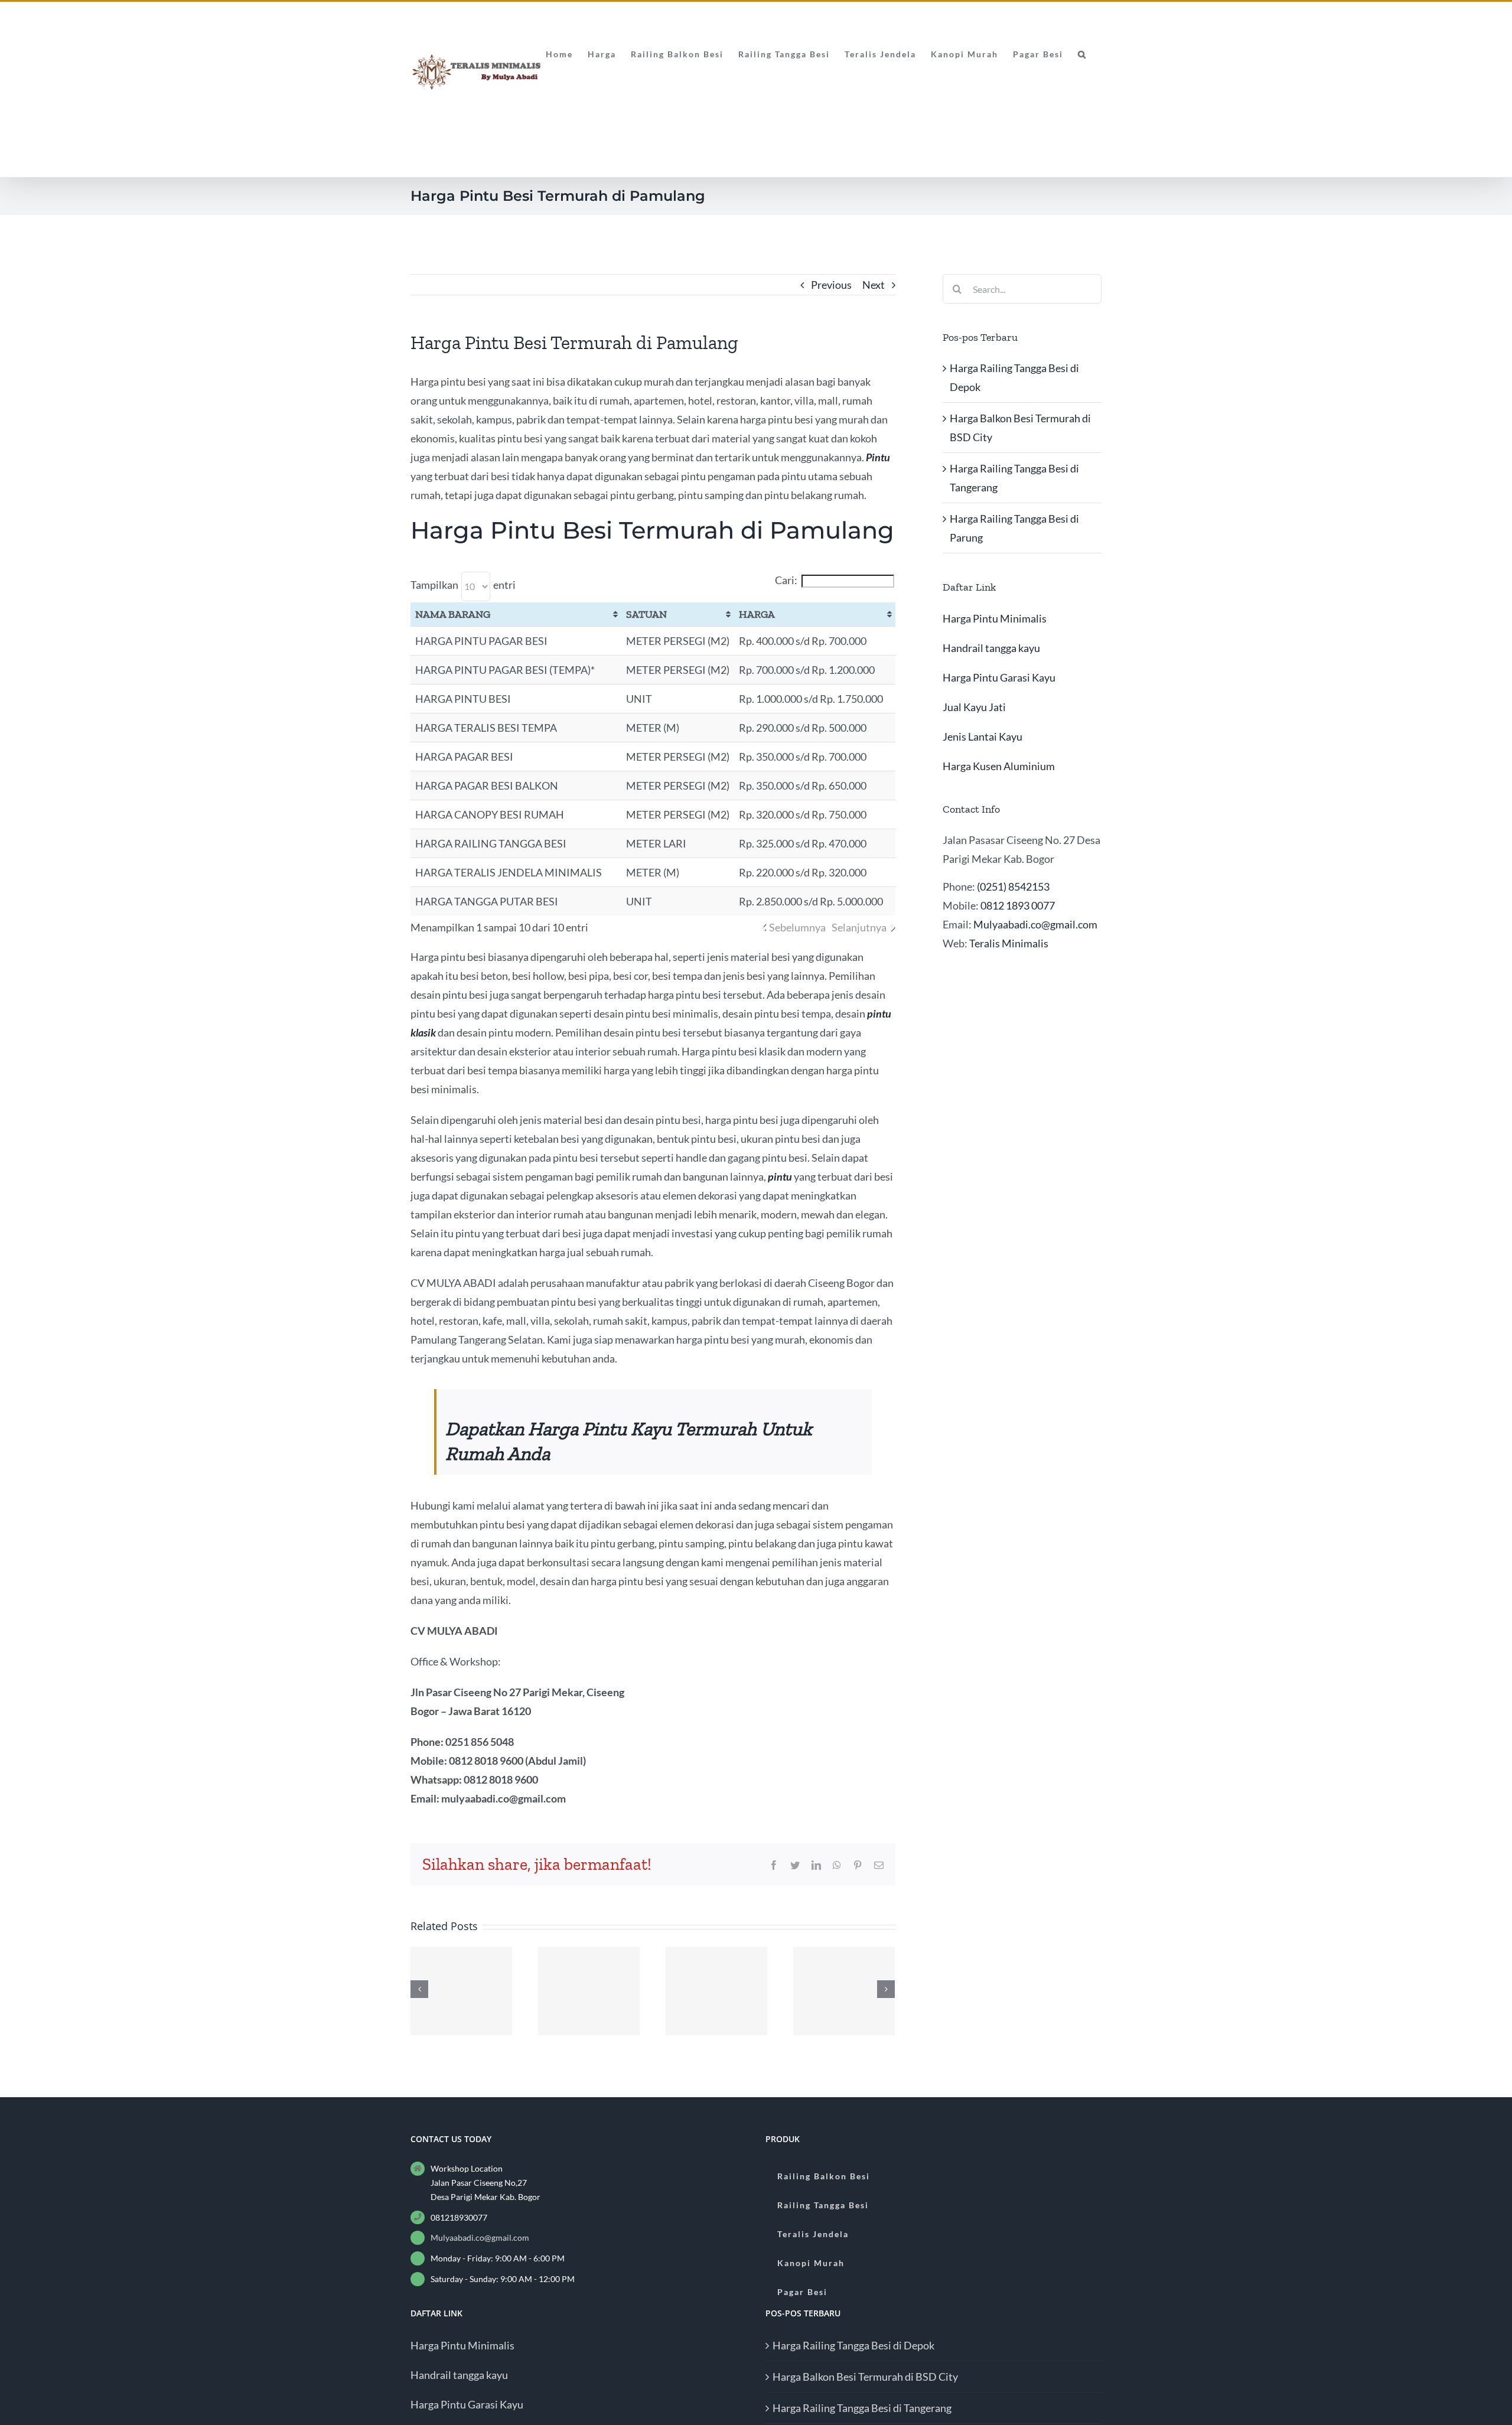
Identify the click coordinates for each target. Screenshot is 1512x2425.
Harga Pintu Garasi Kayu (999, 677)
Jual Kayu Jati (974, 707)
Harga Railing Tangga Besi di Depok (853, 2345)
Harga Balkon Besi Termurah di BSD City (865, 2377)
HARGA (757, 614)
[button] (1082, 53)
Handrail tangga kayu (991, 648)
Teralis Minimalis (1009, 943)
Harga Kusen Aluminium (999, 766)
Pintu (878, 457)
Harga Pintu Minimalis (995, 618)
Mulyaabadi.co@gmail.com (1035, 924)
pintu (780, 1176)
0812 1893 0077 (1018, 905)
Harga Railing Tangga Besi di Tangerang (862, 2408)
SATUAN (646, 614)
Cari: (786, 580)
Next (874, 285)
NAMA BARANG (453, 614)
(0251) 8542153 (1013, 886)
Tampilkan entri (463, 585)
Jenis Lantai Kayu (983, 736)
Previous (831, 285)
